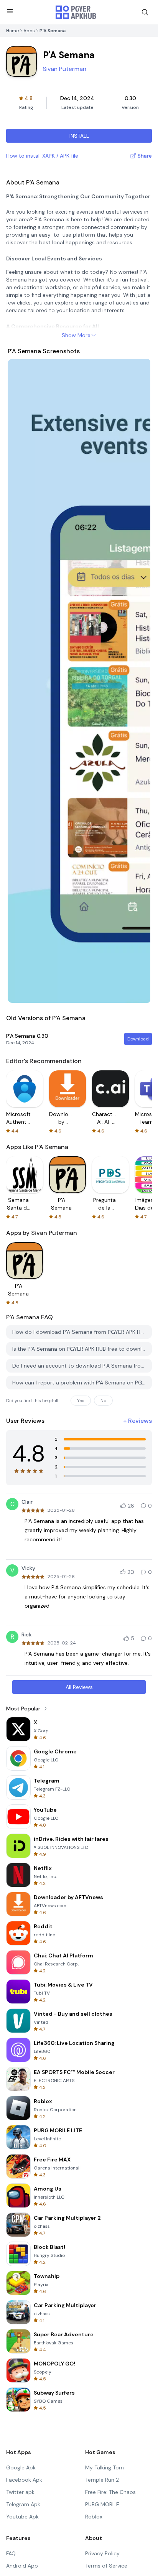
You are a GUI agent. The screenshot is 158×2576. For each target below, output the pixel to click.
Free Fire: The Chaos (110, 2492)
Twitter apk (20, 2492)
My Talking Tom (105, 2467)
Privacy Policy (102, 2553)
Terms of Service (106, 2566)
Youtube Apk (22, 2517)
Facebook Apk (24, 2480)
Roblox (94, 2517)
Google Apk (21, 2467)
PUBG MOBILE (102, 2504)
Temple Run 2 (102, 2480)
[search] (145, 12)
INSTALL (79, 136)
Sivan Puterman (65, 69)
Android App (22, 2566)
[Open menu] (10, 11)
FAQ (11, 2553)
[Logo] (76, 12)
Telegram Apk (23, 2504)
